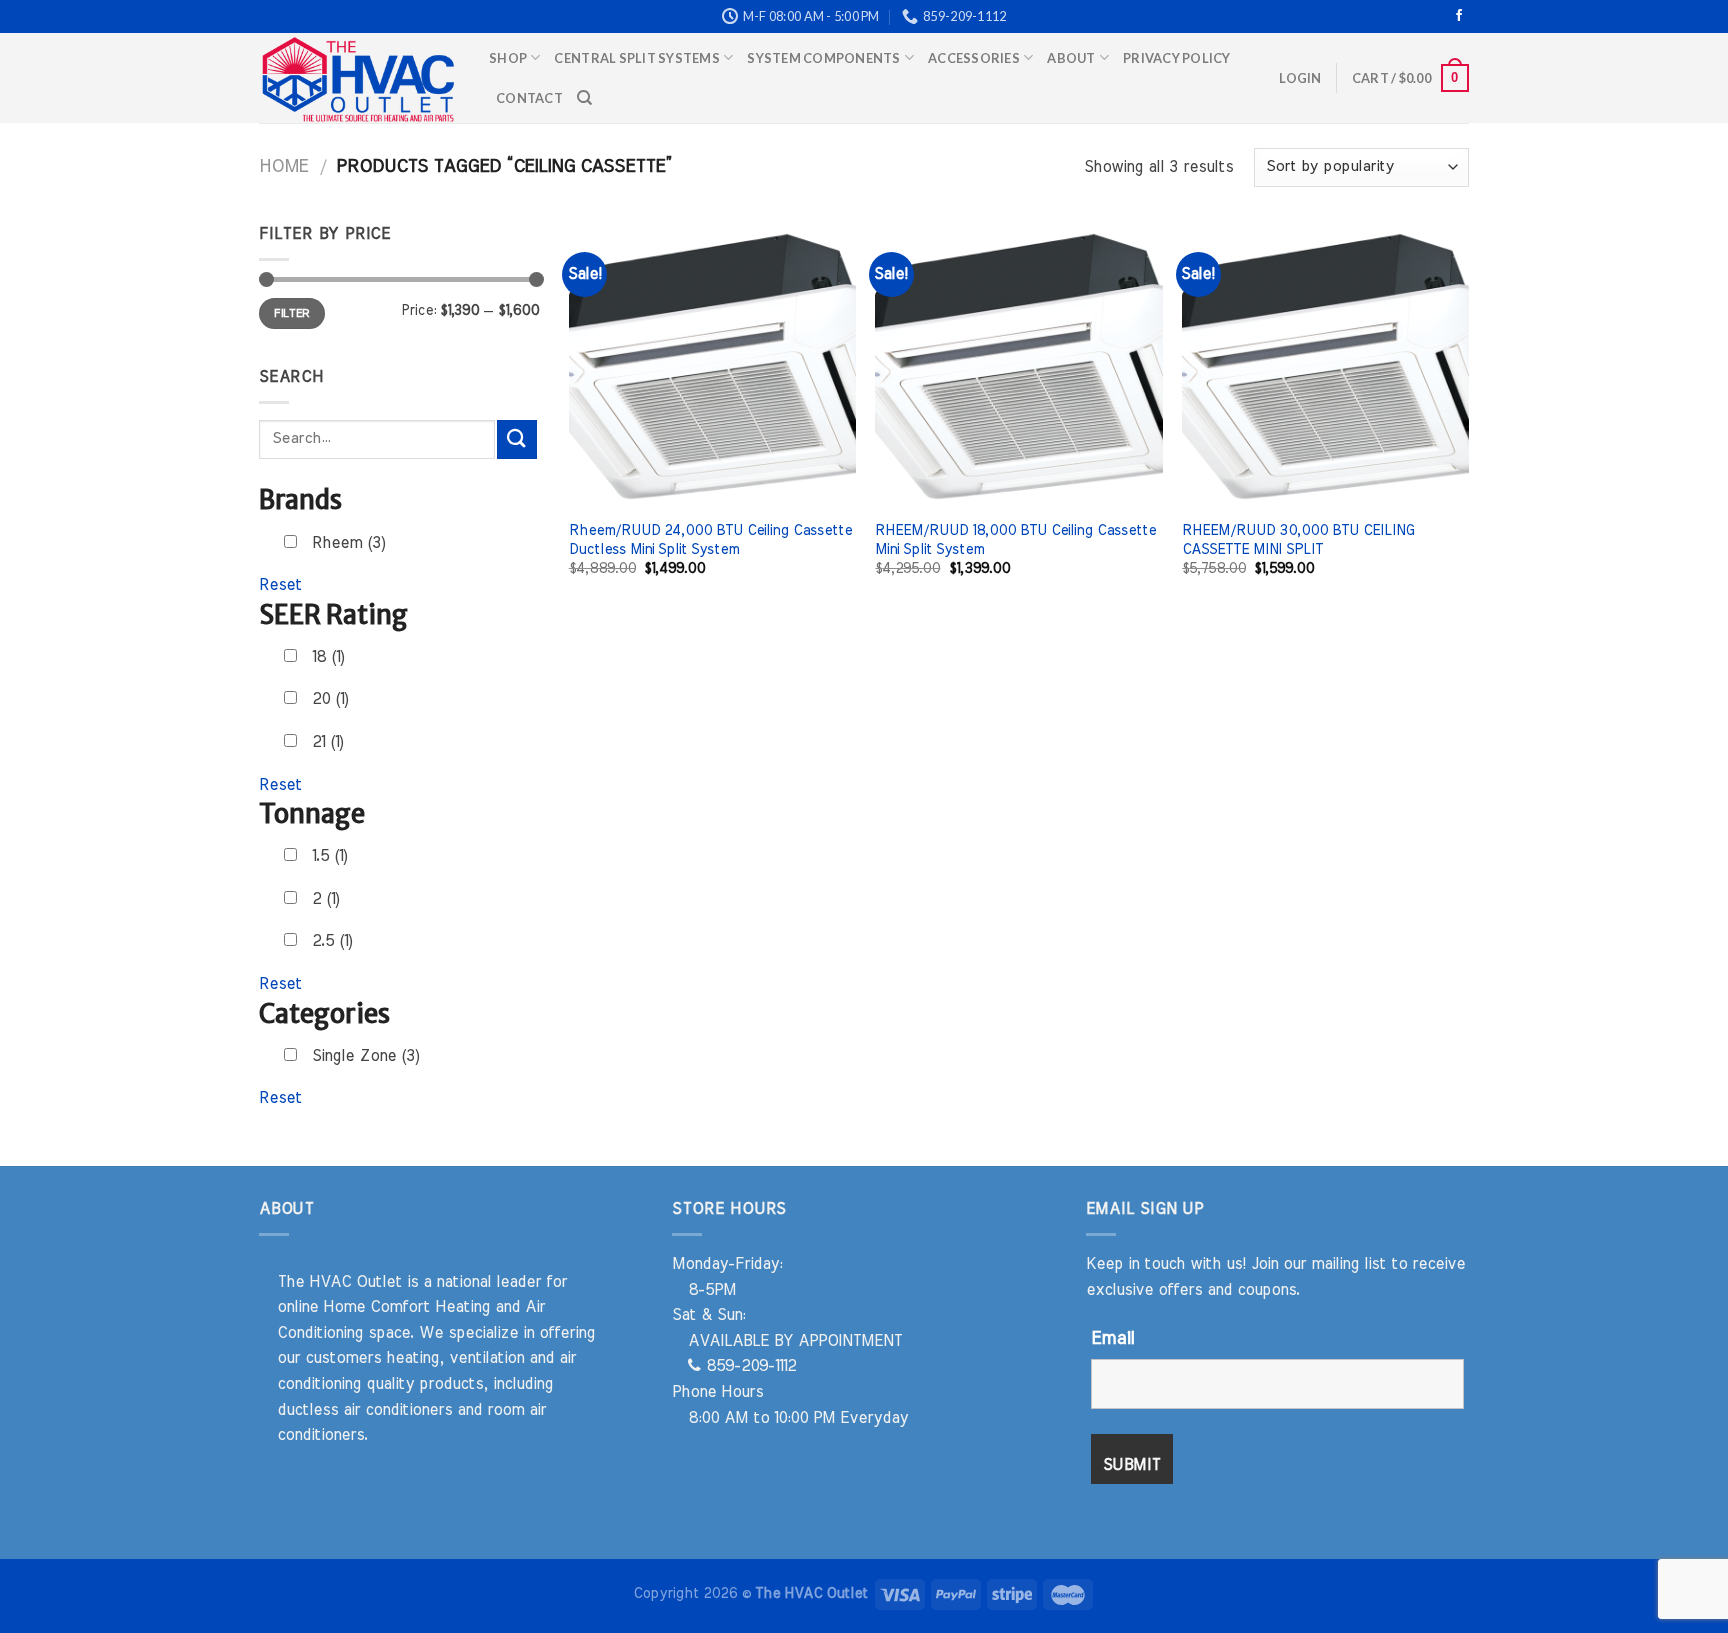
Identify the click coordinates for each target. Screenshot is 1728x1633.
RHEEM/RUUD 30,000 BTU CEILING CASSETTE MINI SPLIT (1298, 540)
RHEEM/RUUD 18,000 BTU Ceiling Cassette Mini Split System (1015, 540)
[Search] (584, 98)
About (1071, 58)
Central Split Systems (636, 58)
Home (283, 166)
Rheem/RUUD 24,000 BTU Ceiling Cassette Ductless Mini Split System (710, 540)
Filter (291, 313)
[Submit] (517, 439)
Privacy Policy (1177, 58)
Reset (280, 585)
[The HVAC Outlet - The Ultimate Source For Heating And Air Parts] (359, 78)
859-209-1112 (748, 1366)
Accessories (974, 58)
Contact (529, 98)
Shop (508, 58)
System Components (823, 58)
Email (1112, 1339)
